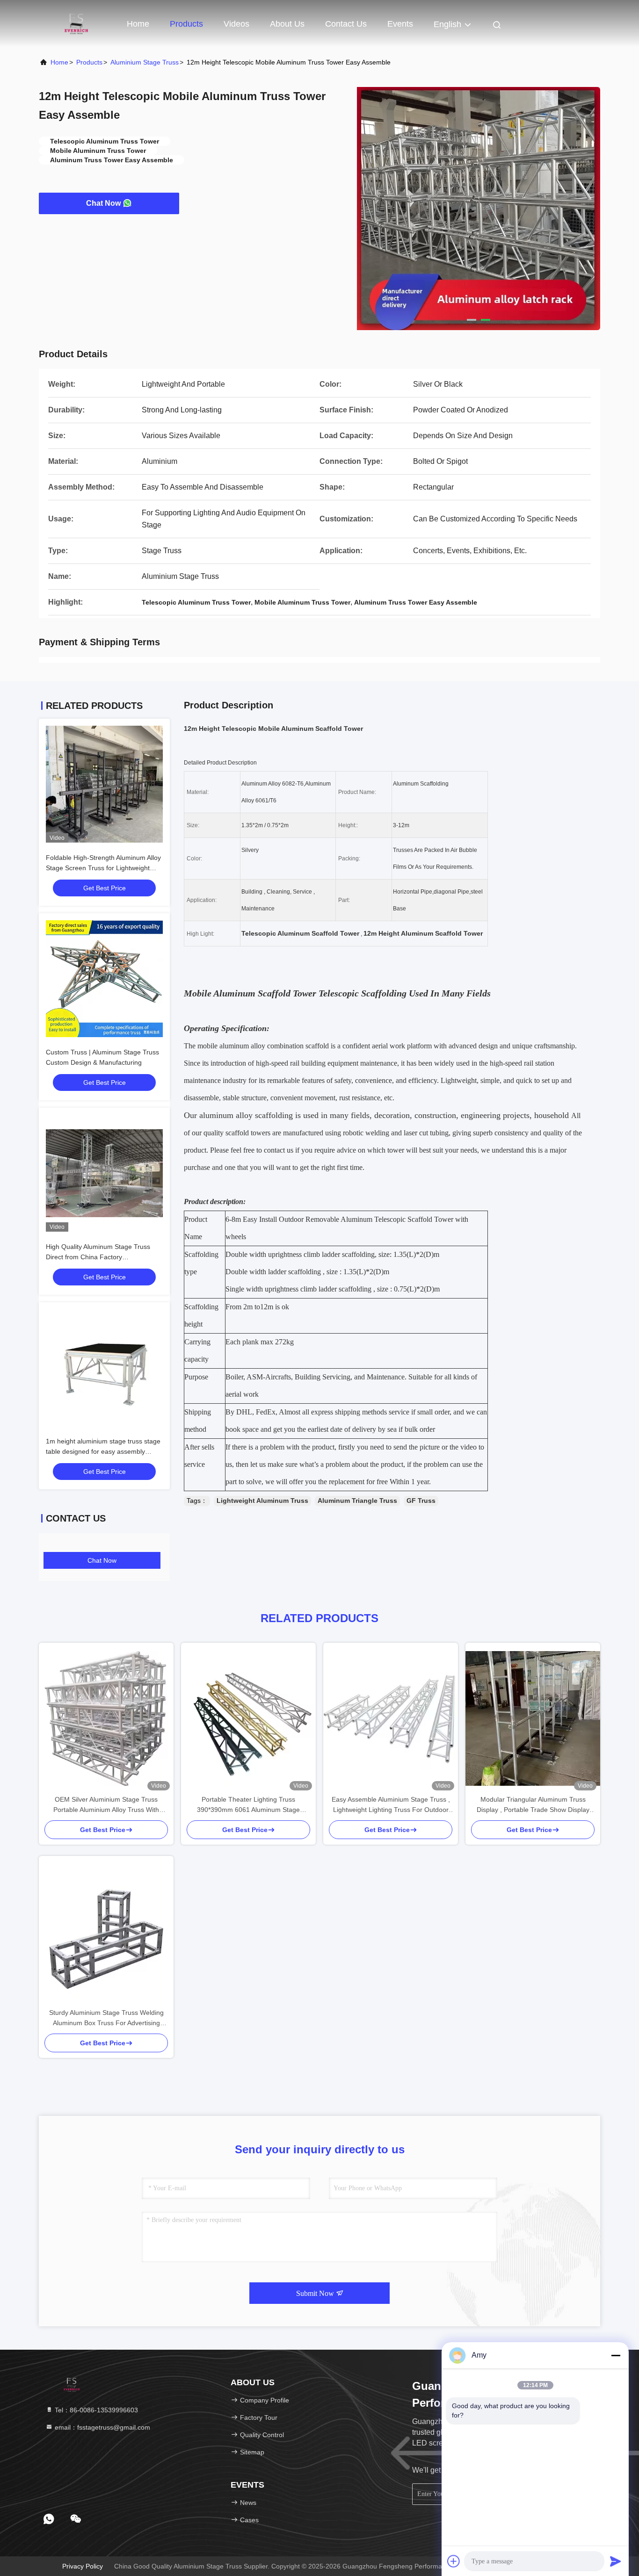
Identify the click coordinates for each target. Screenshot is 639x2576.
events (400, 24)
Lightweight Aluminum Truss (262, 1501)
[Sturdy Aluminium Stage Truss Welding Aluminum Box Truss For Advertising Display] (106, 1932)
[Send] (616, 2561)
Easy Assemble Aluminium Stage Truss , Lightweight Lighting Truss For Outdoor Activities (391, 1805)
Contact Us (346, 24)
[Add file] (454, 2561)
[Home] (76, 23)
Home (138, 24)
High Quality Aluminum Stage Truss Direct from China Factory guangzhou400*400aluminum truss (98, 1257)
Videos (236, 24)
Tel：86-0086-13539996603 (95, 2410)
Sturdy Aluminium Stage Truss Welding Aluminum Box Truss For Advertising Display (106, 2018)
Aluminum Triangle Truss (357, 1501)
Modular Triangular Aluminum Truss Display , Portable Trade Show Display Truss (533, 1805)
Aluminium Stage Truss (145, 62)
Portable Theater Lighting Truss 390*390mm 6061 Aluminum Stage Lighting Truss (248, 1805)
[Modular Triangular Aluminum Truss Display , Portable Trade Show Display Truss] (533, 1718)
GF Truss (421, 1501)
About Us (287, 24)
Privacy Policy (83, 2566)
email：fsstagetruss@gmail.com (102, 2427)
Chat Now (103, 203)
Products (186, 24)
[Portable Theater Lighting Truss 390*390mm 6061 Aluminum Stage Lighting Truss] (248, 1718)
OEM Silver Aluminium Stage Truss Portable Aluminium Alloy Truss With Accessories (106, 1805)
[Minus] (616, 2355)
